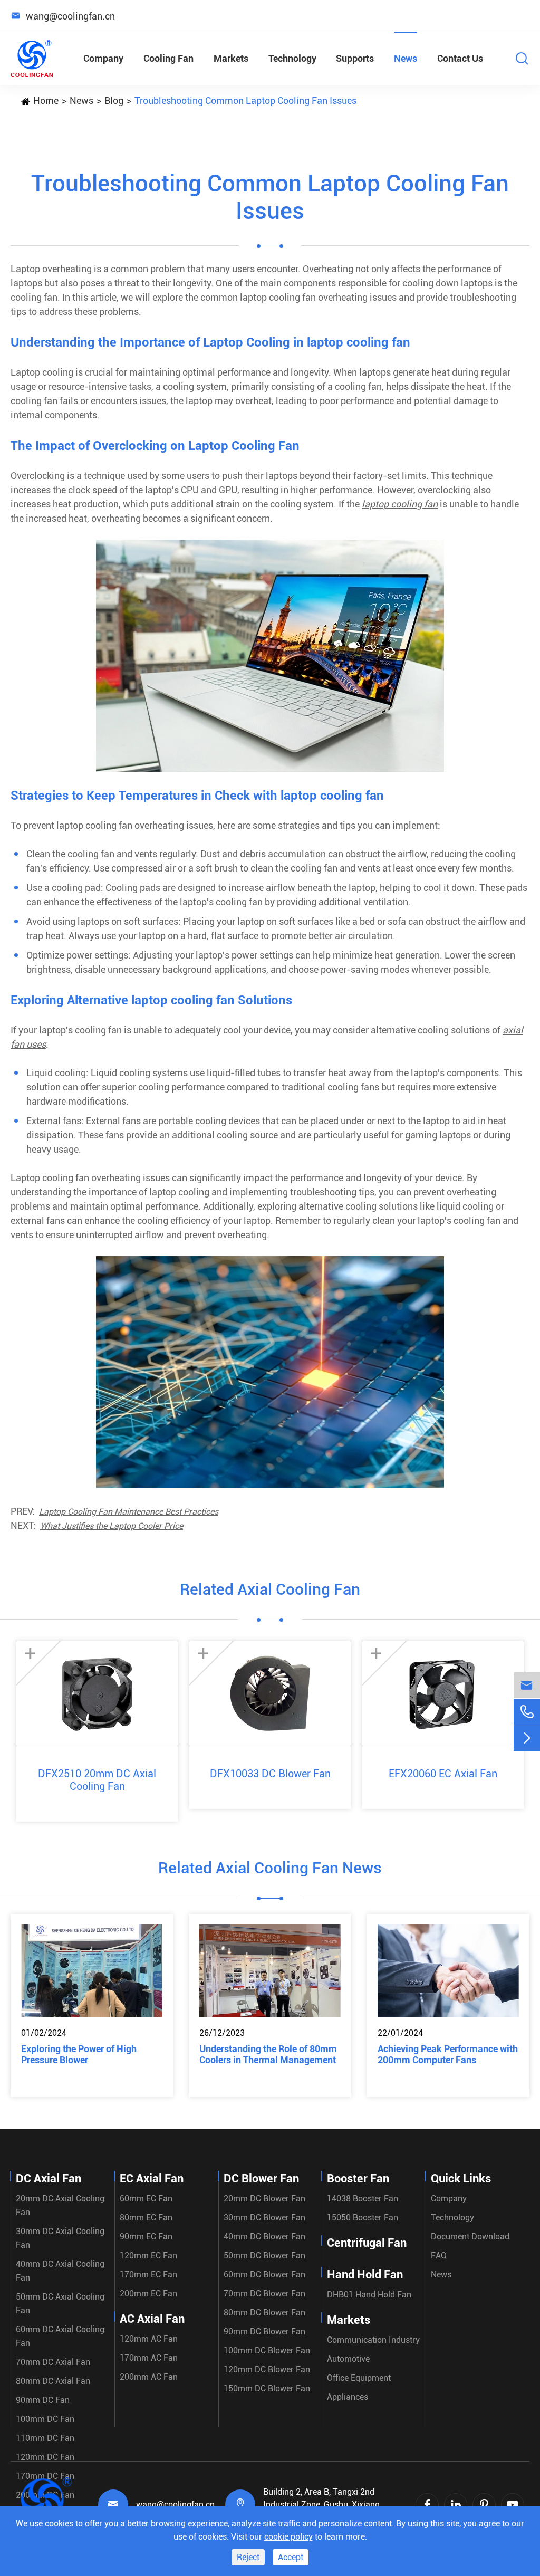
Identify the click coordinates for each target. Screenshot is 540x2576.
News (406, 58)
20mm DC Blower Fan (264, 2199)
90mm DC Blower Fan (264, 2331)
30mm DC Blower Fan (264, 2218)
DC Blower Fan (261, 2178)
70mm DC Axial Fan (53, 2362)
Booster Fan (358, 2178)
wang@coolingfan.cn (175, 2505)
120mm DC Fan (45, 2457)
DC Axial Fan (49, 2178)
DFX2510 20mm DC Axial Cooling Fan (97, 1780)
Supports (355, 58)
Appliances (348, 2397)
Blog (114, 100)
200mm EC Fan (148, 2293)
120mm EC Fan (148, 2256)
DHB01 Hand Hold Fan (369, 2295)
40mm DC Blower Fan (264, 2237)
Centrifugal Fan (367, 2243)
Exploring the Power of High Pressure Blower (79, 2054)
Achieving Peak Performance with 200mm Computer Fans (448, 2054)
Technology (292, 58)
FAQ (439, 2256)
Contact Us (460, 58)
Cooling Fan (168, 58)
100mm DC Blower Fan (267, 2350)
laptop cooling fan (400, 504)
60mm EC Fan (146, 2199)
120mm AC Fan (149, 2339)
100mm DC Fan (45, 2419)
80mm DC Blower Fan (264, 2312)
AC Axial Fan (152, 2319)
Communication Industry (373, 2340)
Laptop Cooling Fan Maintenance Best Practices (129, 1512)
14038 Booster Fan (363, 2199)
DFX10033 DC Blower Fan (270, 1774)
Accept (291, 2557)
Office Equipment (359, 2378)
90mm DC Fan (43, 2400)
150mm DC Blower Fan (267, 2388)
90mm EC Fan (146, 2237)
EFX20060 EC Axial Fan (443, 1774)
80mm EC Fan (146, 2218)
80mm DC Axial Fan (53, 2381)
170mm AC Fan (149, 2358)
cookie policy (288, 2537)
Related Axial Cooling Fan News (270, 1868)
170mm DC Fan (45, 2476)
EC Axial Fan (152, 2178)
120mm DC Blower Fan (267, 2369)
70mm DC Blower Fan (264, 2293)
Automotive (348, 2359)
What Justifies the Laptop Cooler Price (112, 1526)
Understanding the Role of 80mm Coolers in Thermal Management (268, 2054)
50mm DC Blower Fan (264, 2256)
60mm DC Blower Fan (264, 2275)
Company (103, 58)
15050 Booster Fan (363, 2218)
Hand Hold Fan (365, 2275)
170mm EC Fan (148, 2275)
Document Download (470, 2237)
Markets (231, 58)
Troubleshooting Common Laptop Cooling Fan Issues (245, 100)
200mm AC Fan (149, 2377)
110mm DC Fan (45, 2438)
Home (46, 100)
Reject (248, 2557)
